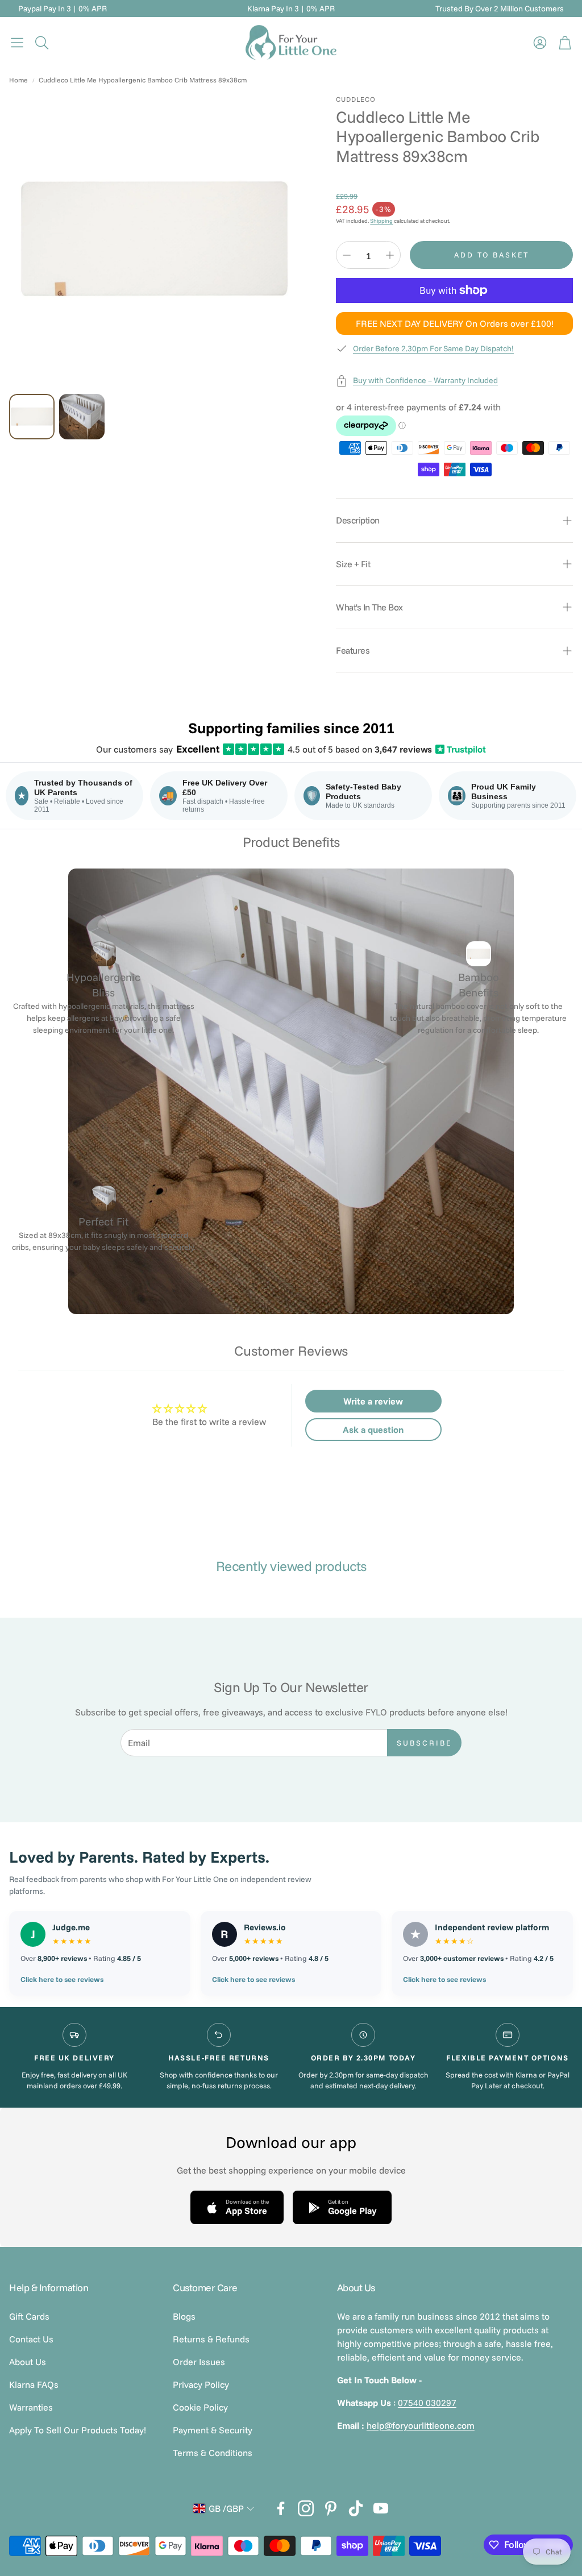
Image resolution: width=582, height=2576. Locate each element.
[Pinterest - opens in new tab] (331, 2508)
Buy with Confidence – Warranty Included (425, 380)
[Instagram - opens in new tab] (306, 2508)
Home (18, 80)
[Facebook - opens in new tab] (281, 2508)
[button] (17, 43)
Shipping (381, 221)
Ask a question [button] (373, 1430)
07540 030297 (427, 2403)
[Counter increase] (390, 255)
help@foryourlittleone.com (421, 2425)
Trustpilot (462, 749)
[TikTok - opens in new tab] (356, 2508)
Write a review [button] (373, 1401)
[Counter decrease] (347, 255)
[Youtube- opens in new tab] (381, 2508)
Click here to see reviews (62, 1979)
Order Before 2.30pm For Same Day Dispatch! (433, 348)
